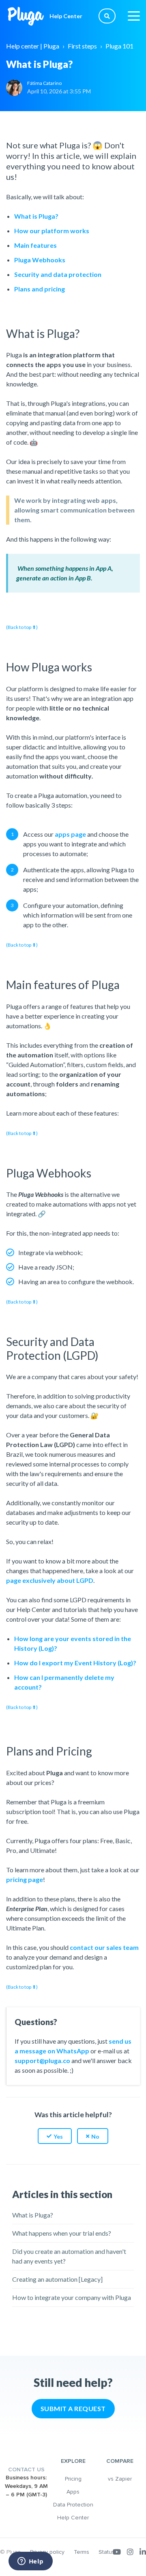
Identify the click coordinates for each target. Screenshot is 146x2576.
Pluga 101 (119, 46)
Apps (73, 2492)
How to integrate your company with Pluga (72, 2297)
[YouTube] (117, 2552)
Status (107, 2552)
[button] (55, 2136)
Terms (82, 2552)
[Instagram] (130, 2552)
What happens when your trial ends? (62, 2233)
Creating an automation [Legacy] (57, 2279)
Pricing (73, 2479)
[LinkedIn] (143, 2552)
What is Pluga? (33, 2215)
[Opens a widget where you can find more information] (30, 2562)
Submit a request (73, 2408)
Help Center (73, 2518)
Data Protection (73, 2505)
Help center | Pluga (33, 46)
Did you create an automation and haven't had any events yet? (69, 2256)
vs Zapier (120, 2479)
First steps (82, 46)
